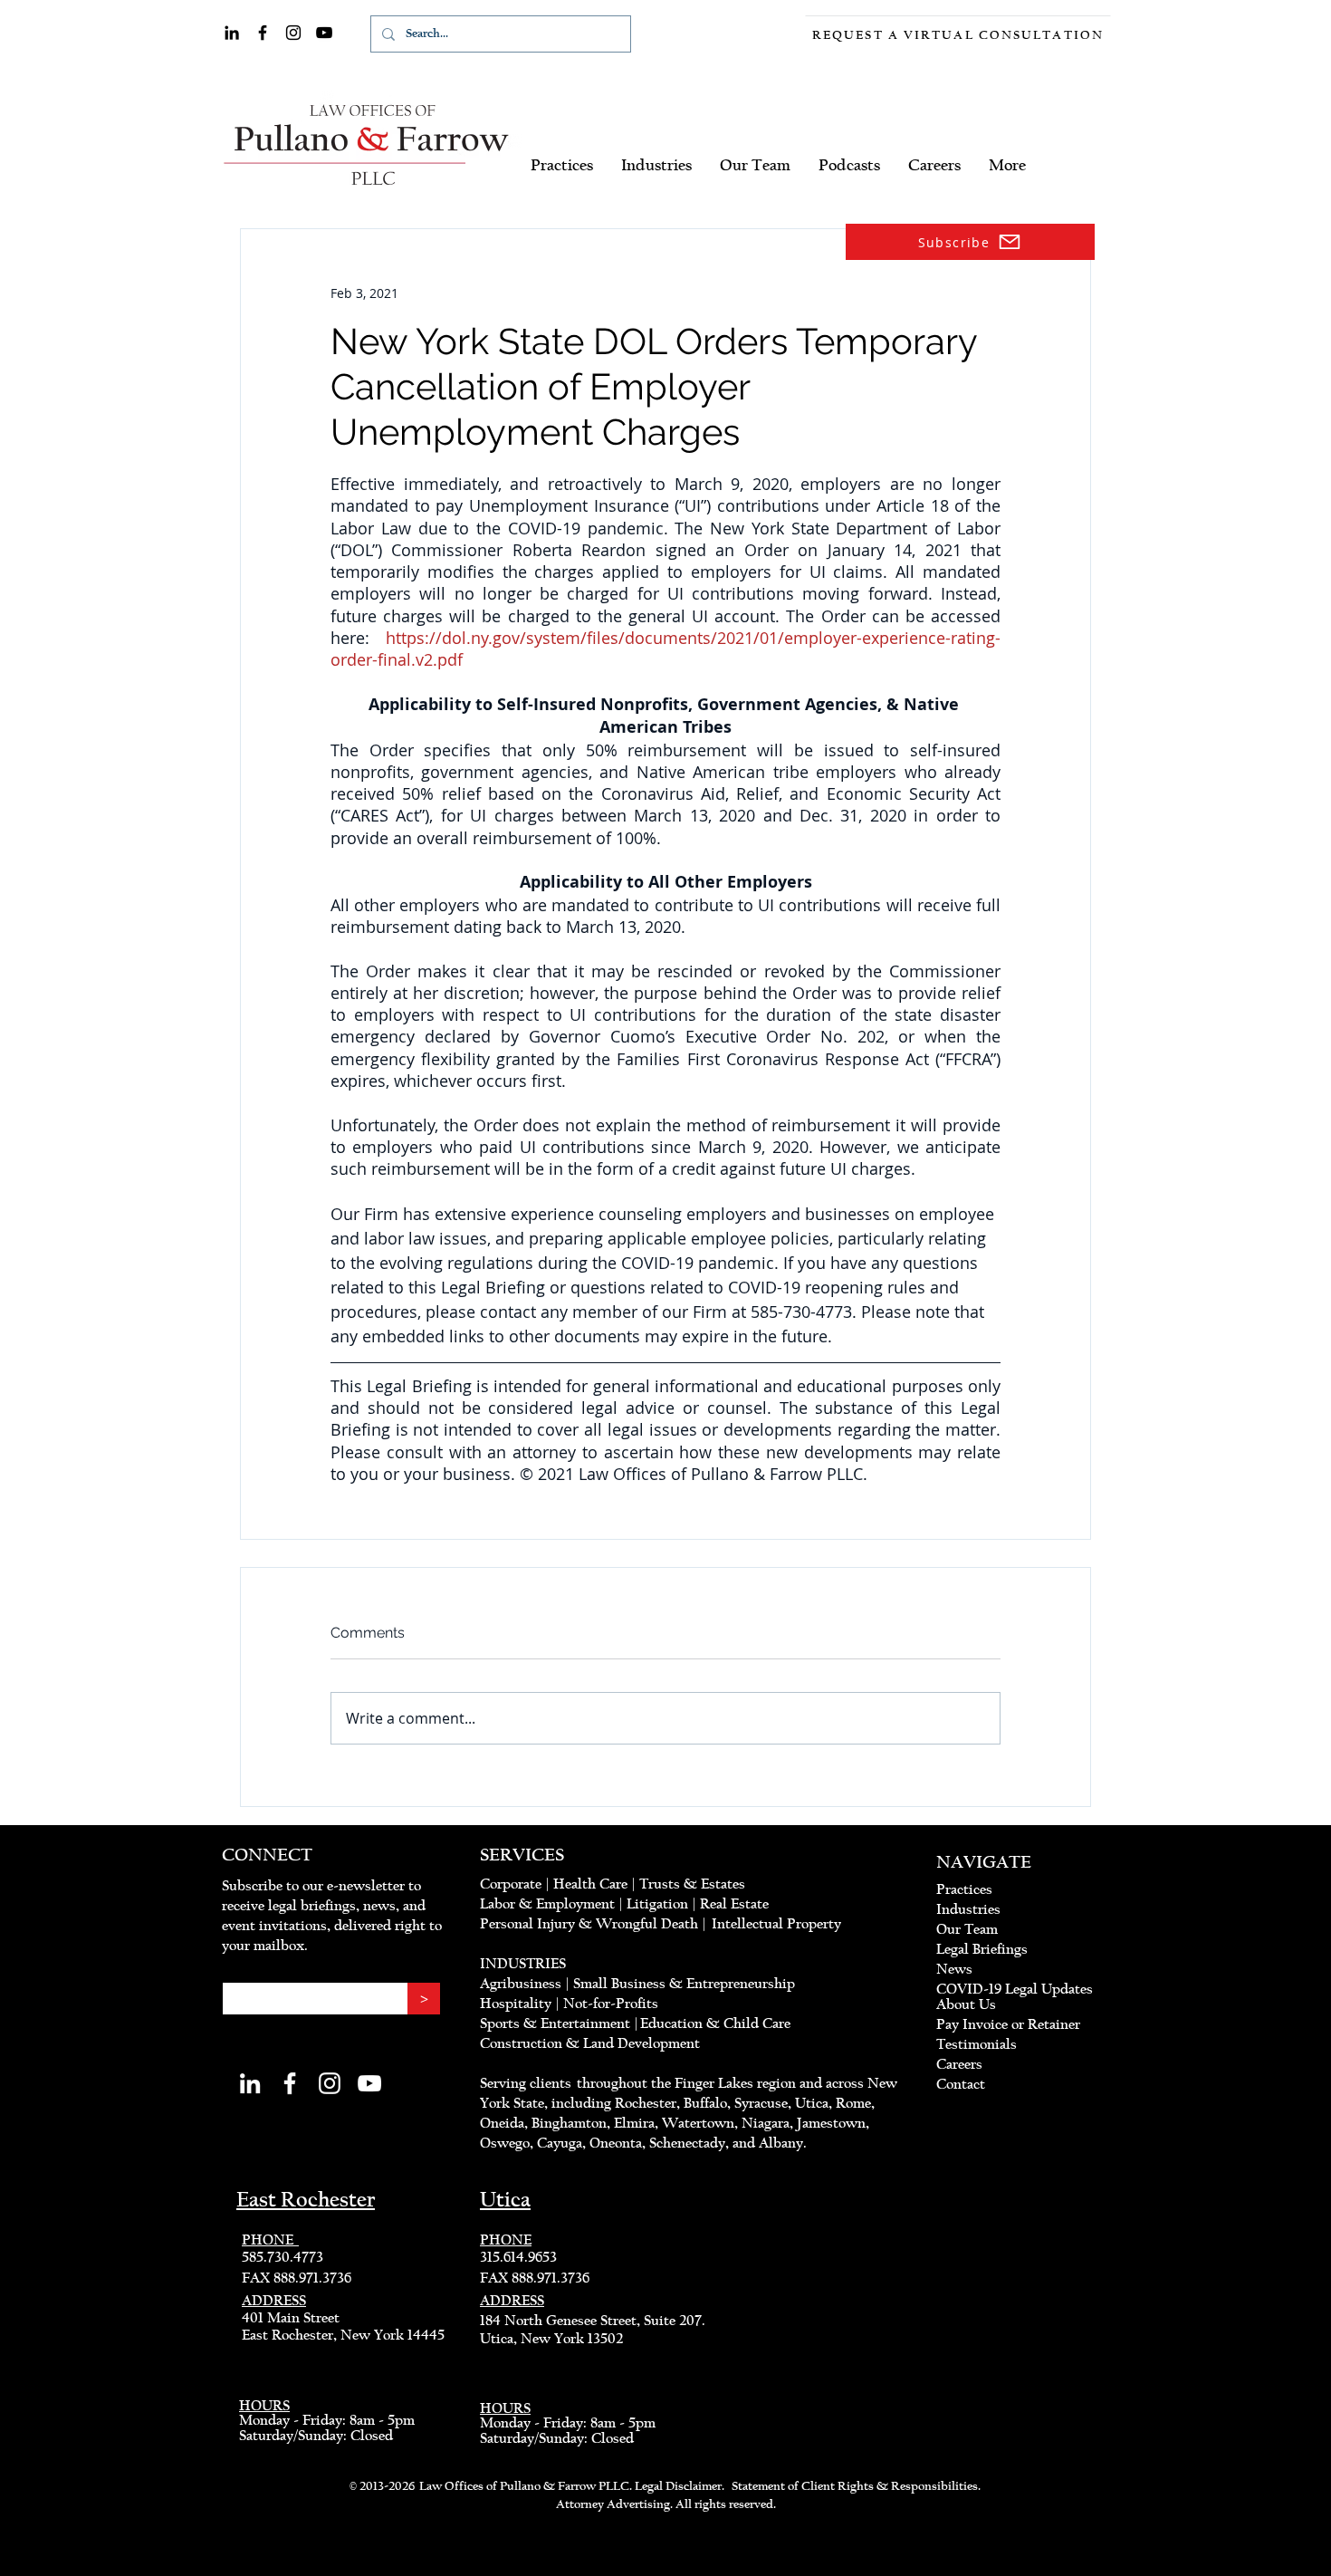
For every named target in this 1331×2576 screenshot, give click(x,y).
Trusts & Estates (692, 1884)
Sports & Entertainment (557, 2023)
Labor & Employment (547, 1904)
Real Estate (734, 1904)
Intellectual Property (776, 1924)
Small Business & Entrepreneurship (684, 1984)
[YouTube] (324, 33)
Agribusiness (521, 1984)
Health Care (590, 1884)
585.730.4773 (282, 2257)
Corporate (511, 1884)
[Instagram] (293, 33)
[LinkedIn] (232, 33)
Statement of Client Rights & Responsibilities (855, 2486)
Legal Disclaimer (678, 2486)
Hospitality (516, 2004)
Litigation (657, 1904)
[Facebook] (263, 33)
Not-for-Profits (612, 2004)
